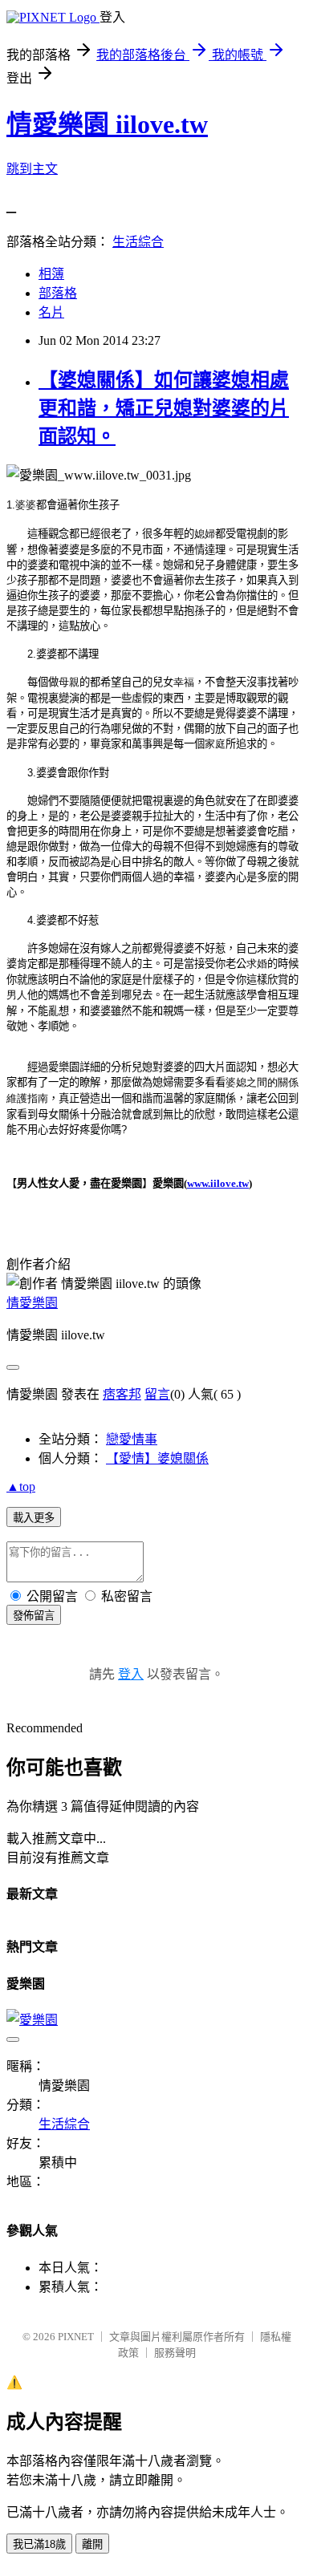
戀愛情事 (132, 1439)
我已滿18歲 (39, 2544)
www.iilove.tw (218, 1183)
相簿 (51, 274)
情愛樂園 (32, 1303)
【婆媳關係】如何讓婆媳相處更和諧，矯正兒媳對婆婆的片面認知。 (164, 408)
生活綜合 (138, 242)
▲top (21, 1486)
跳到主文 (32, 169)
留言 (157, 1394)
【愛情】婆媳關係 (157, 1458)
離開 (92, 2544)
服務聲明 (175, 2353)
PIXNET (76, 2337)
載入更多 (34, 1518)
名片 (51, 312)
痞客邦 (122, 1394)
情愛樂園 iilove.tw (107, 124)
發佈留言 (34, 1616)
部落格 (58, 293)
